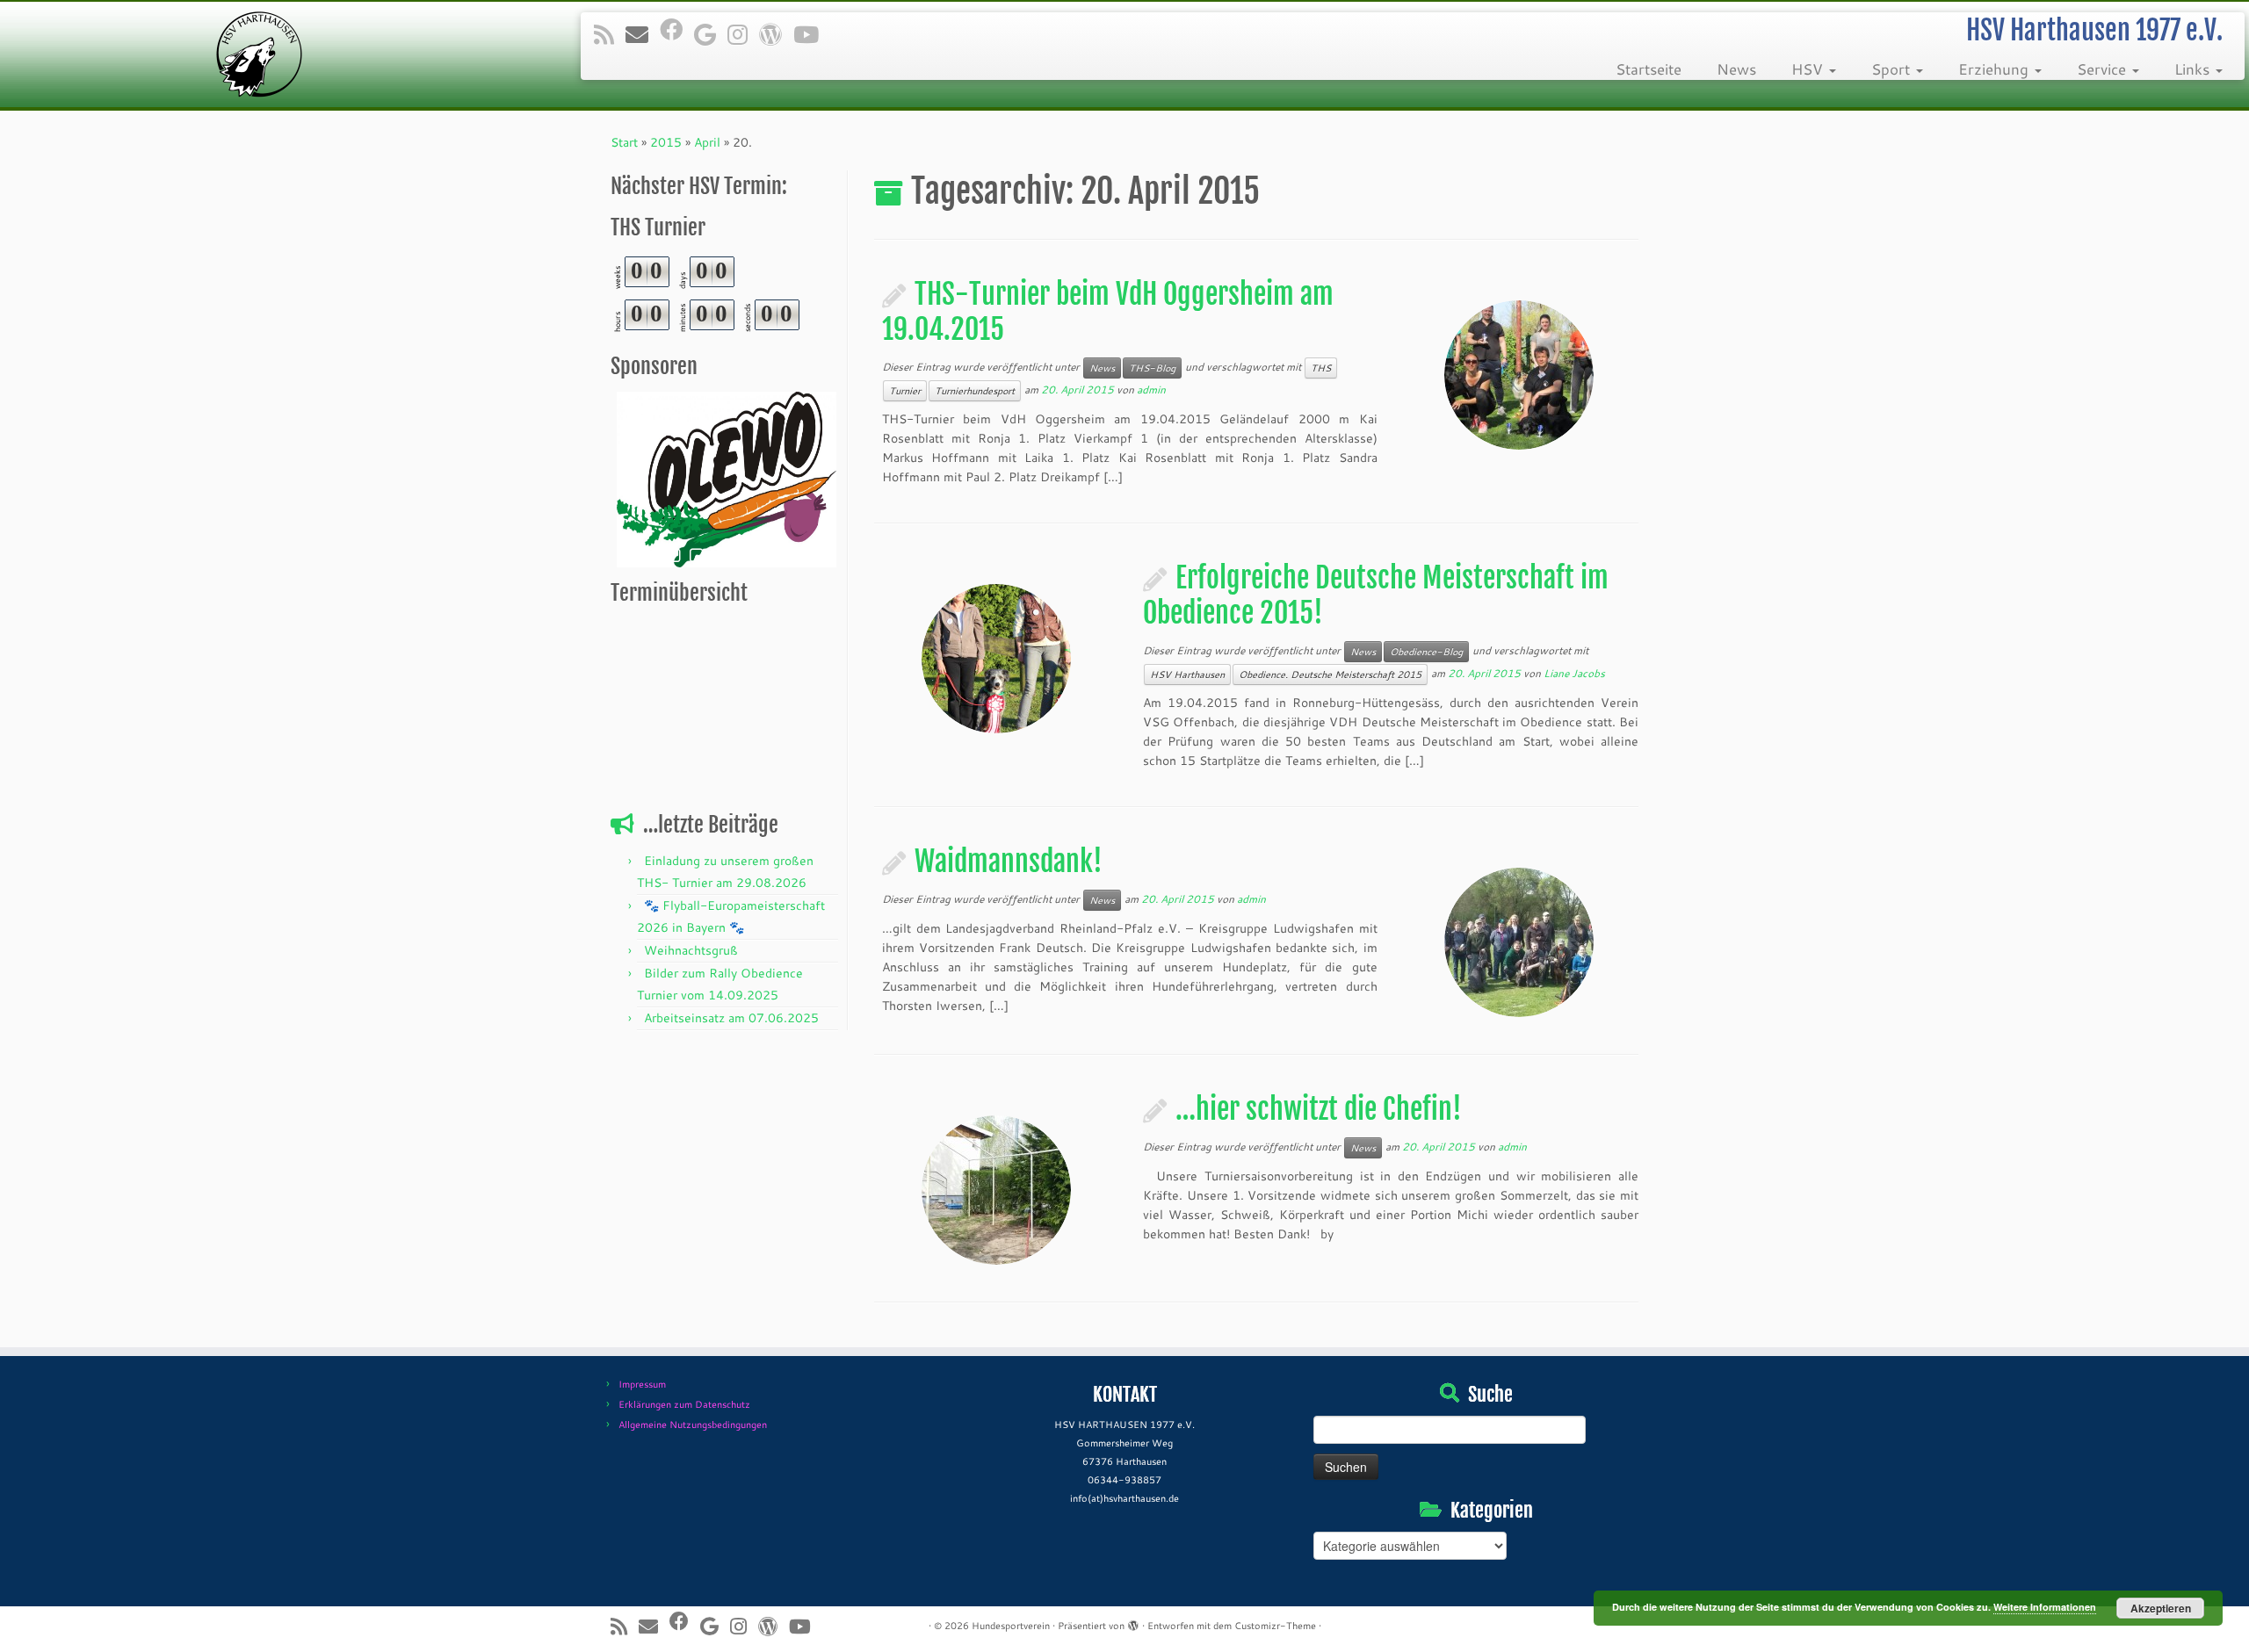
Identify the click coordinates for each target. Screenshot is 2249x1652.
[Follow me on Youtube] (812, 34)
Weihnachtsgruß (691, 950)
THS (1321, 368)
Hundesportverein (1011, 1626)
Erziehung (1996, 69)
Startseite (1649, 69)
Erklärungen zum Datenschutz (684, 1404)
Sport (1893, 69)
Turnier (905, 391)
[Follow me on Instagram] (743, 34)
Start (624, 142)
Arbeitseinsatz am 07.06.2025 (731, 1018)
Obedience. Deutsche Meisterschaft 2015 (1330, 675)
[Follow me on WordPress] (776, 34)
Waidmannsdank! (1009, 862)
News (1736, 69)
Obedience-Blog (1426, 652)
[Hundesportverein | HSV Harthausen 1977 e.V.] (260, 54)
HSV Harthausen (1187, 675)
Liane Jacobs (1574, 673)
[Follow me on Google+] (711, 34)
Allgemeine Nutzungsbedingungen (693, 1425)
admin (1151, 390)
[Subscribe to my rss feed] (610, 34)
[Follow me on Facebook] (677, 29)
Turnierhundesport (975, 391)
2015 (666, 142)
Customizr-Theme (1275, 1626)
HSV (1809, 69)
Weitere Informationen (2045, 1607)
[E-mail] (643, 34)
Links (2194, 69)
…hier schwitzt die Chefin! (1319, 1109)
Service (2104, 69)
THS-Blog (1152, 368)
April (707, 142)
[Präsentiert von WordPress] (1133, 1622)
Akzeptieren (2161, 1608)
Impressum (642, 1384)
